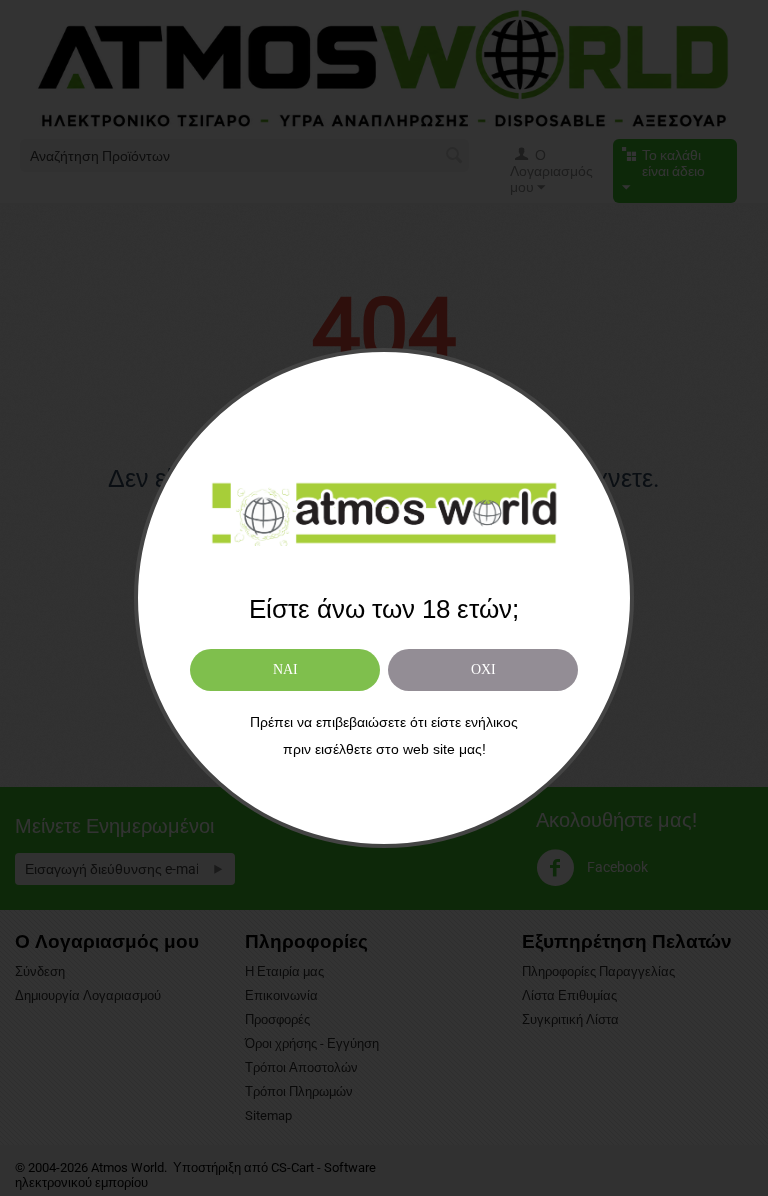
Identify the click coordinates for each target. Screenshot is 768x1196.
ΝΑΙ (285, 669)
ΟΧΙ (483, 669)
